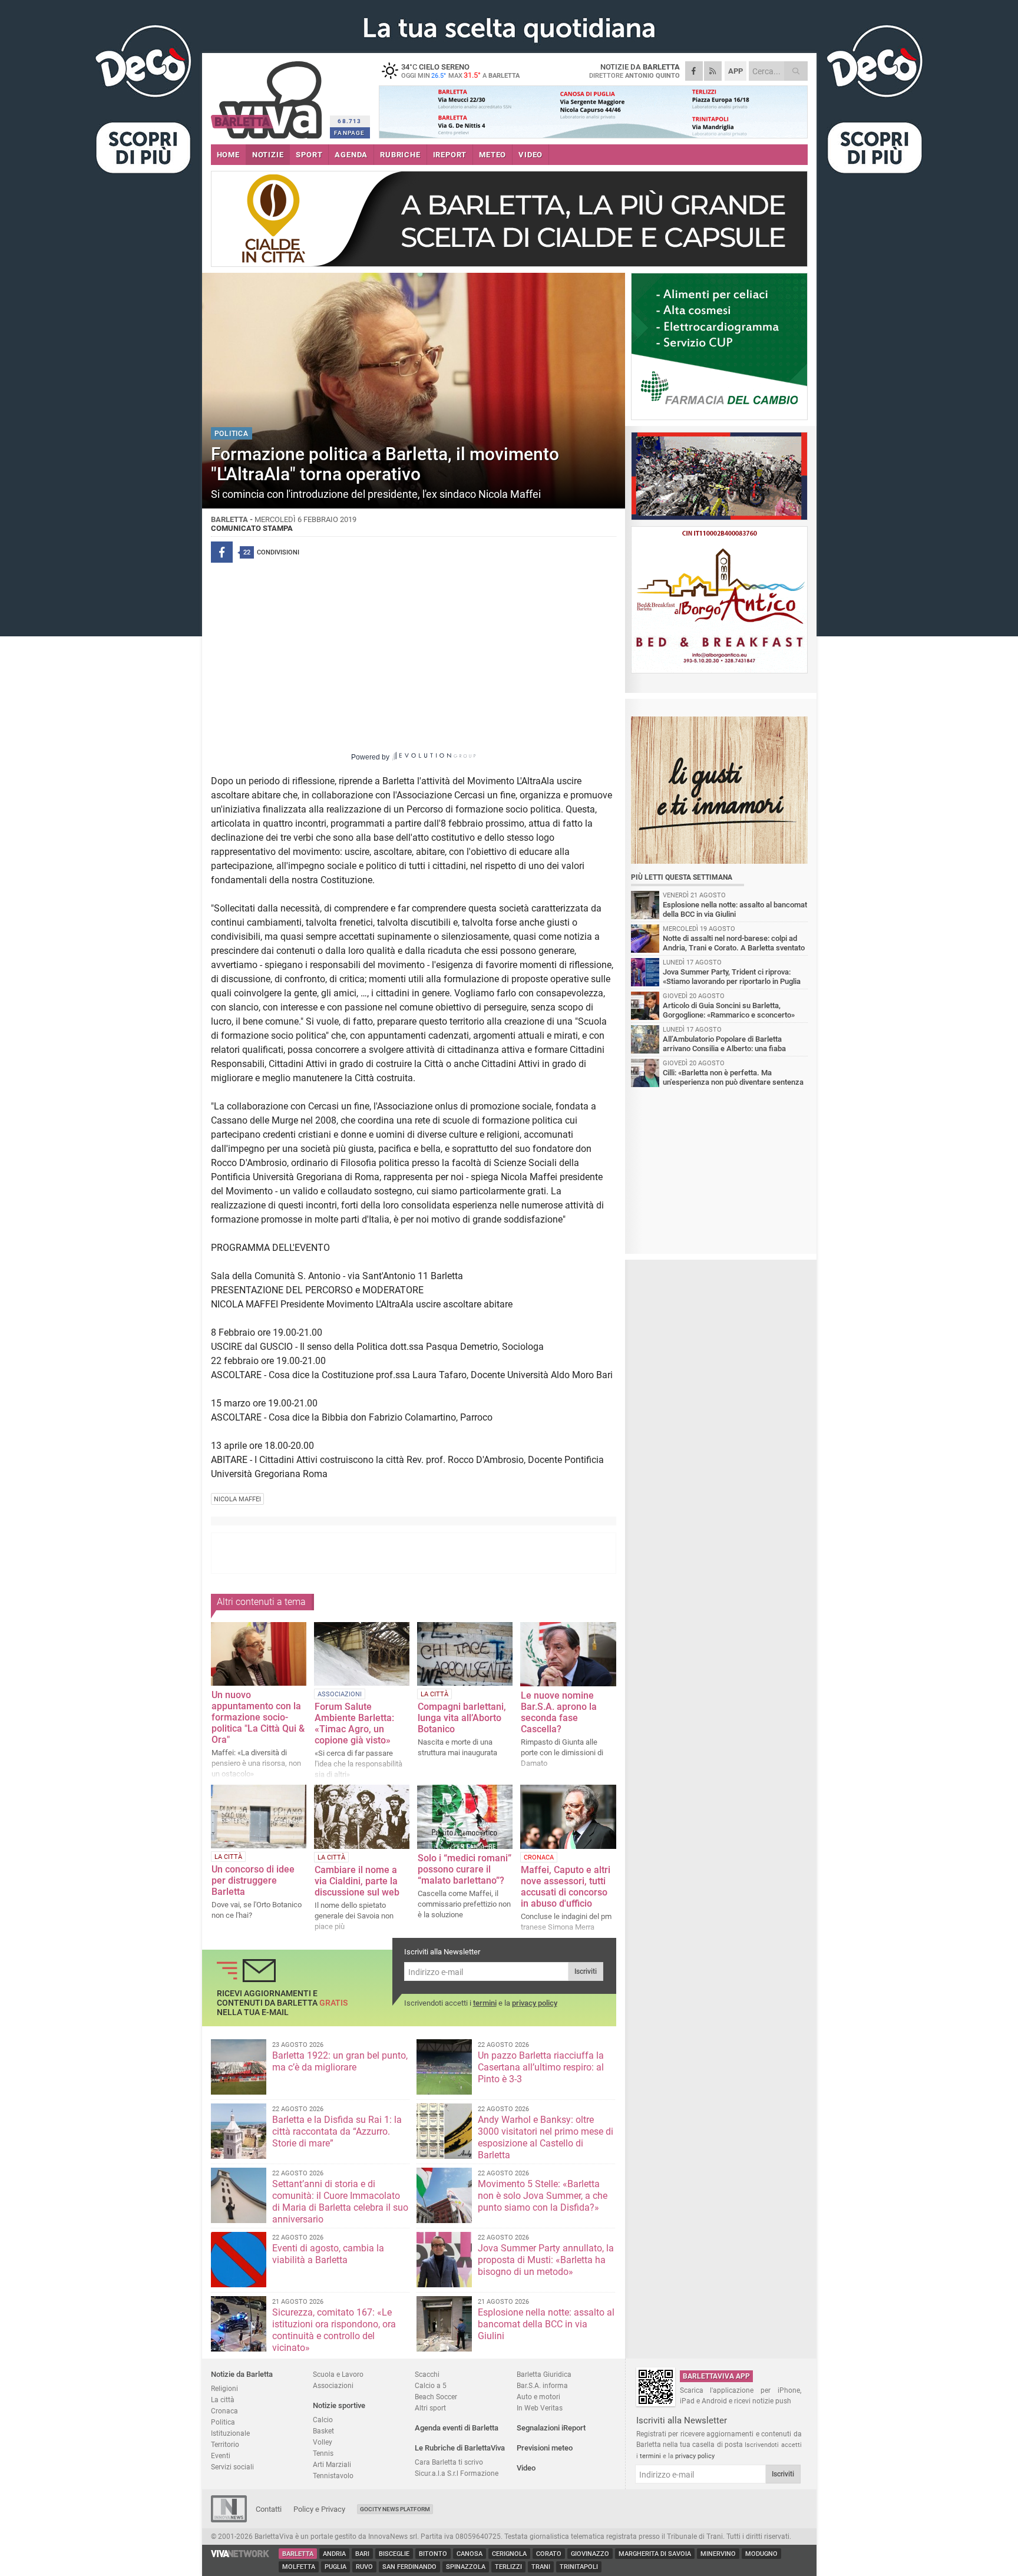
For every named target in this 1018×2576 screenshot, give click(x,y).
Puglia (336, 2567)
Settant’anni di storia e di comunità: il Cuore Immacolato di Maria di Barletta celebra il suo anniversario (340, 2202)
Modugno (761, 2554)
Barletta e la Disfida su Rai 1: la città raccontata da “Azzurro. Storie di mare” (337, 2131)
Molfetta (299, 2567)
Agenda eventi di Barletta (457, 2428)
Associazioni (333, 2385)
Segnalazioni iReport (551, 2428)
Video (526, 2468)
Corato (549, 2554)
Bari (362, 2554)
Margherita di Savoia (655, 2554)
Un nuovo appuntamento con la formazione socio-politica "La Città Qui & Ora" (258, 1717)
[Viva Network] (240, 2554)
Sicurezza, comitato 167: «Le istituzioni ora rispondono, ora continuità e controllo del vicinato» (334, 2330)
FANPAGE (349, 133)
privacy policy (535, 2003)
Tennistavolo (333, 2476)
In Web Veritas (540, 2408)
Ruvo (364, 2567)
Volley (323, 2442)
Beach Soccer (436, 2397)
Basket (323, 2431)
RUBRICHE (400, 155)
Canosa (470, 2554)
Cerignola (509, 2554)
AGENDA (351, 155)
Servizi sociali (232, 2467)
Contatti (269, 2509)
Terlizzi (508, 2567)
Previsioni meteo (545, 2448)
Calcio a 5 (431, 2385)
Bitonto (433, 2554)
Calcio (323, 2420)
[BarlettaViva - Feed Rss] (713, 71)
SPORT (309, 155)
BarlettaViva (268, 96)
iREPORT (450, 155)
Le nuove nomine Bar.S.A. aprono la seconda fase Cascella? (559, 1712)
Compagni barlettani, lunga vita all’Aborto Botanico (462, 1718)
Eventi (221, 2456)
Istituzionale (230, 2433)
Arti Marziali (332, 2464)
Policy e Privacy (319, 2509)
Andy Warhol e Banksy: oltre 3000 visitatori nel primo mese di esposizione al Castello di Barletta (546, 2137)
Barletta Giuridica (544, 2374)
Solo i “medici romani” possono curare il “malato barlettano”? (465, 1869)
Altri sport (430, 2408)
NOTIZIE (268, 155)
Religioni (224, 2388)
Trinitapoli (579, 2567)
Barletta (298, 2554)
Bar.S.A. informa (542, 2385)
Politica (223, 2422)
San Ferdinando (409, 2567)
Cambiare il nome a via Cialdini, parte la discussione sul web (357, 1881)
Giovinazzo (590, 2554)
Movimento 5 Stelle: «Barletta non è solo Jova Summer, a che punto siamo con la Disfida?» (543, 2196)
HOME (228, 155)
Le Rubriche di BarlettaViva (460, 2448)
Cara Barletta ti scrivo (449, 2462)
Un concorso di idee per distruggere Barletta (253, 1880)
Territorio (225, 2444)
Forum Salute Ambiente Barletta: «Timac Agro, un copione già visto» (354, 1723)
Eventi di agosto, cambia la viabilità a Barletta (328, 2254)
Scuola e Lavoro (338, 2374)
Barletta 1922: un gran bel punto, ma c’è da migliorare (340, 2061)
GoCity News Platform (395, 2509)
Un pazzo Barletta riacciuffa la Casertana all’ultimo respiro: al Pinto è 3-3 (541, 2067)
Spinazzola (466, 2567)
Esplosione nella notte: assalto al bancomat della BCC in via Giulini (546, 2324)
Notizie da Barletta (242, 2374)
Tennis (323, 2453)
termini (485, 2003)
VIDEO (531, 155)
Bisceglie (394, 2554)
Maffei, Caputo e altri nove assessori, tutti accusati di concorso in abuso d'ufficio (566, 1887)
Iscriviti (586, 1971)
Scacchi (427, 2374)
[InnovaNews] (229, 2520)
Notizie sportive (339, 2405)
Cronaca (224, 2411)
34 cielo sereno (460, 71)
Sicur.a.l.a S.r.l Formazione (457, 2473)
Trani (541, 2567)
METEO (493, 155)
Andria (334, 2554)
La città (223, 2400)
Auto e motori (538, 2397)
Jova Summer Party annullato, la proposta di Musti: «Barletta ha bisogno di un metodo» (546, 2260)
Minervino (718, 2554)
